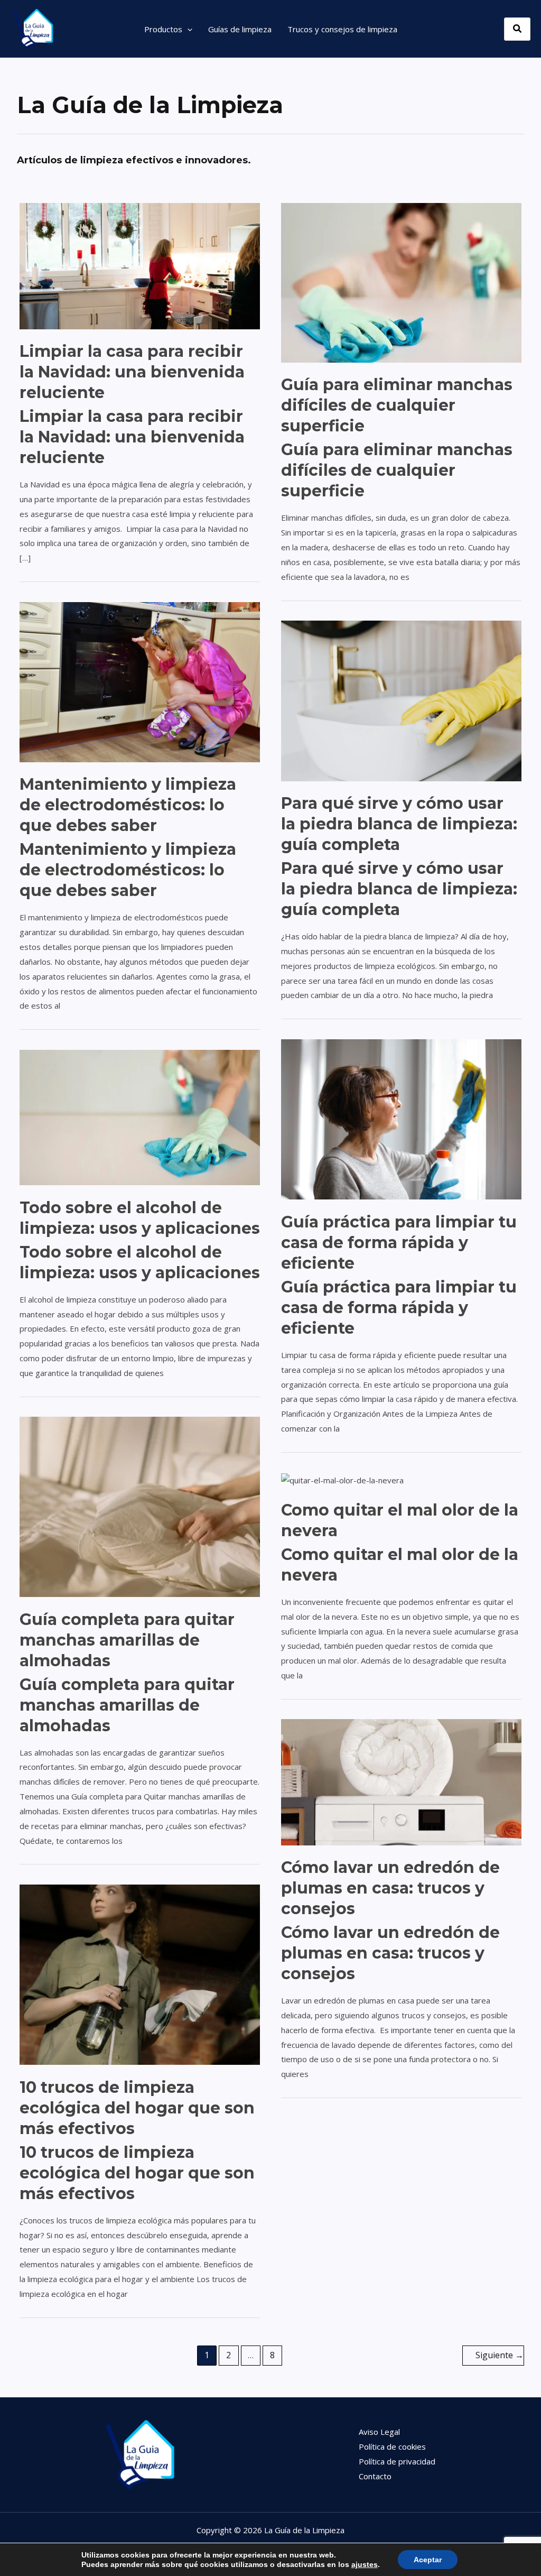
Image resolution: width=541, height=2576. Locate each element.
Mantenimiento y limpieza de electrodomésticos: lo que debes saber (128, 805)
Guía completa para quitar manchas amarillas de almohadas (127, 1640)
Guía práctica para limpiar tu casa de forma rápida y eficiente (399, 1243)
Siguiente (500, 2355)
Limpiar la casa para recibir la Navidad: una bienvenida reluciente (132, 372)
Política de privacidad (397, 2461)
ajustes (365, 2564)
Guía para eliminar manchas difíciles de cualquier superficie (397, 405)
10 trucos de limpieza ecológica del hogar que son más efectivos (137, 2108)
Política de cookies (392, 2446)
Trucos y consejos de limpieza (342, 29)
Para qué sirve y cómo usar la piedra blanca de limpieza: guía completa (399, 824)
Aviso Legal (379, 2432)
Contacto (375, 2476)
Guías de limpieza (240, 29)
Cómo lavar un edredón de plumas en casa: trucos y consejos (390, 1888)
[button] (187, 29)
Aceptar (428, 2560)
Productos (163, 29)
